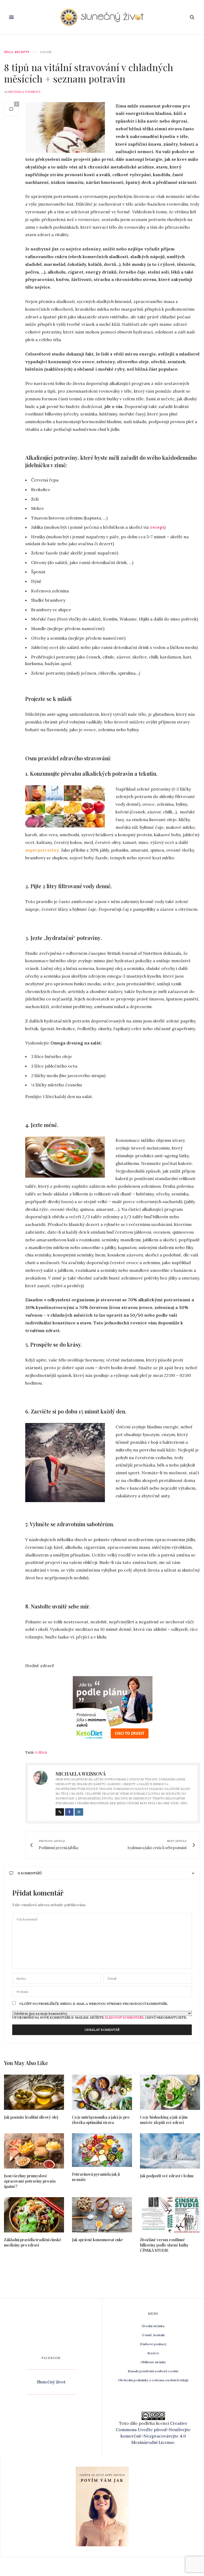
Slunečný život (51, 2382)
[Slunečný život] (102, 17)
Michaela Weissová (24, 92)
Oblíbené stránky (153, 2362)
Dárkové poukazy (153, 2344)
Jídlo (8, 52)
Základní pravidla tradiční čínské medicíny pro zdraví (33, 2242)
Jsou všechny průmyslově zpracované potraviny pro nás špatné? (30, 2181)
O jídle (41, 1753)
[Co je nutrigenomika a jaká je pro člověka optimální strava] (102, 2092)
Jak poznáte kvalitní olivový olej (31, 2117)
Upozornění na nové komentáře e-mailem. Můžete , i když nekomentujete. (100, 2017)
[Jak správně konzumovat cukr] (102, 2215)
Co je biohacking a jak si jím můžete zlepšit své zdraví (164, 2120)
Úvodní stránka (153, 2326)
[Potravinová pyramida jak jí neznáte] (102, 2150)
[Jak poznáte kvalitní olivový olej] (34, 2092)
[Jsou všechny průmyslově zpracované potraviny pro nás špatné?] (34, 2151)
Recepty (22, 52)
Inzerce (153, 2353)
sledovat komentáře (124, 2017)
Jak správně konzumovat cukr (97, 2240)
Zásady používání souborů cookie (153, 2371)
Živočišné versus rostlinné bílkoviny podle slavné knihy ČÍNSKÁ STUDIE (164, 2245)
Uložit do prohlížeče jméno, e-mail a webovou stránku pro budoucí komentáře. (94, 2004)
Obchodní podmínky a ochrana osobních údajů (153, 2380)
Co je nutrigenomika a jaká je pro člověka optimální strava (101, 2120)
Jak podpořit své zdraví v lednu (167, 2176)
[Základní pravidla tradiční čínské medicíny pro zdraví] (34, 2215)
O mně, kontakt (153, 2335)
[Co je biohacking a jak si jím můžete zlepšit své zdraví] (170, 2092)
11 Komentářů (30, 1873)
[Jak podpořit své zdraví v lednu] (170, 2151)
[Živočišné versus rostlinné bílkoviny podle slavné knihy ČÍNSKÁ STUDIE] (170, 2215)
